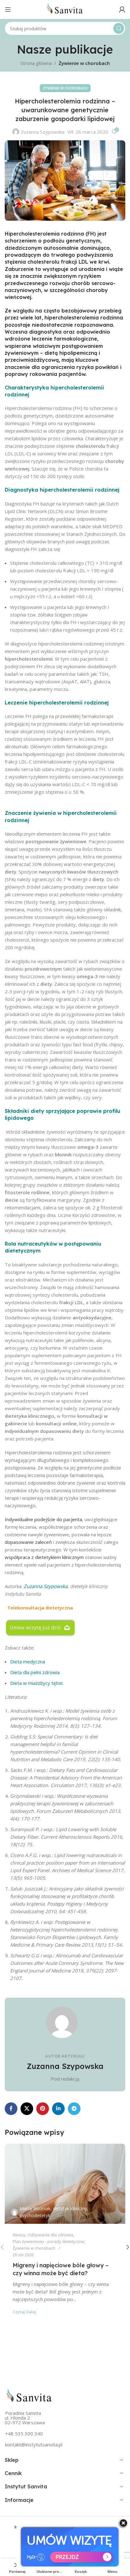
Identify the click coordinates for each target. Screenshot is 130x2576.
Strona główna (36, 63)
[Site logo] (65, 9)
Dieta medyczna (28, 1662)
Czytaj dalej (24, 2312)
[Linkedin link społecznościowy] (58, 2109)
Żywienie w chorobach (84, 63)
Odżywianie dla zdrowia (50, 2235)
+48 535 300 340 (24, 2433)
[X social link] (27, 2109)
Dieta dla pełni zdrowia (35, 1672)
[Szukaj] (119, 28)
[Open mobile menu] (8, 9)
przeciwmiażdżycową (32, 360)
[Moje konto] (122, 9)
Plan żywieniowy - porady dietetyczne (49, 2241)
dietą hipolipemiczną (71, 353)
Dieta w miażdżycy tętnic (37, 1683)
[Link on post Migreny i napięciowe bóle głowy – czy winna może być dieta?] (65, 2184)
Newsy (19, 2235)
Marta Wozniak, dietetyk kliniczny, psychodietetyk (54, 2212)
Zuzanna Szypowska (43, 132)
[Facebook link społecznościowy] (11, 2109)
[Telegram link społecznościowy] (74, 2109)
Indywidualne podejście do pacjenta (43, 1519)
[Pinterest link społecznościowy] (43, 2109)
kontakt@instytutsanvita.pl (34, 2445)
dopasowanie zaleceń (28, 1542)
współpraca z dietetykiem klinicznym (44, 1557)
